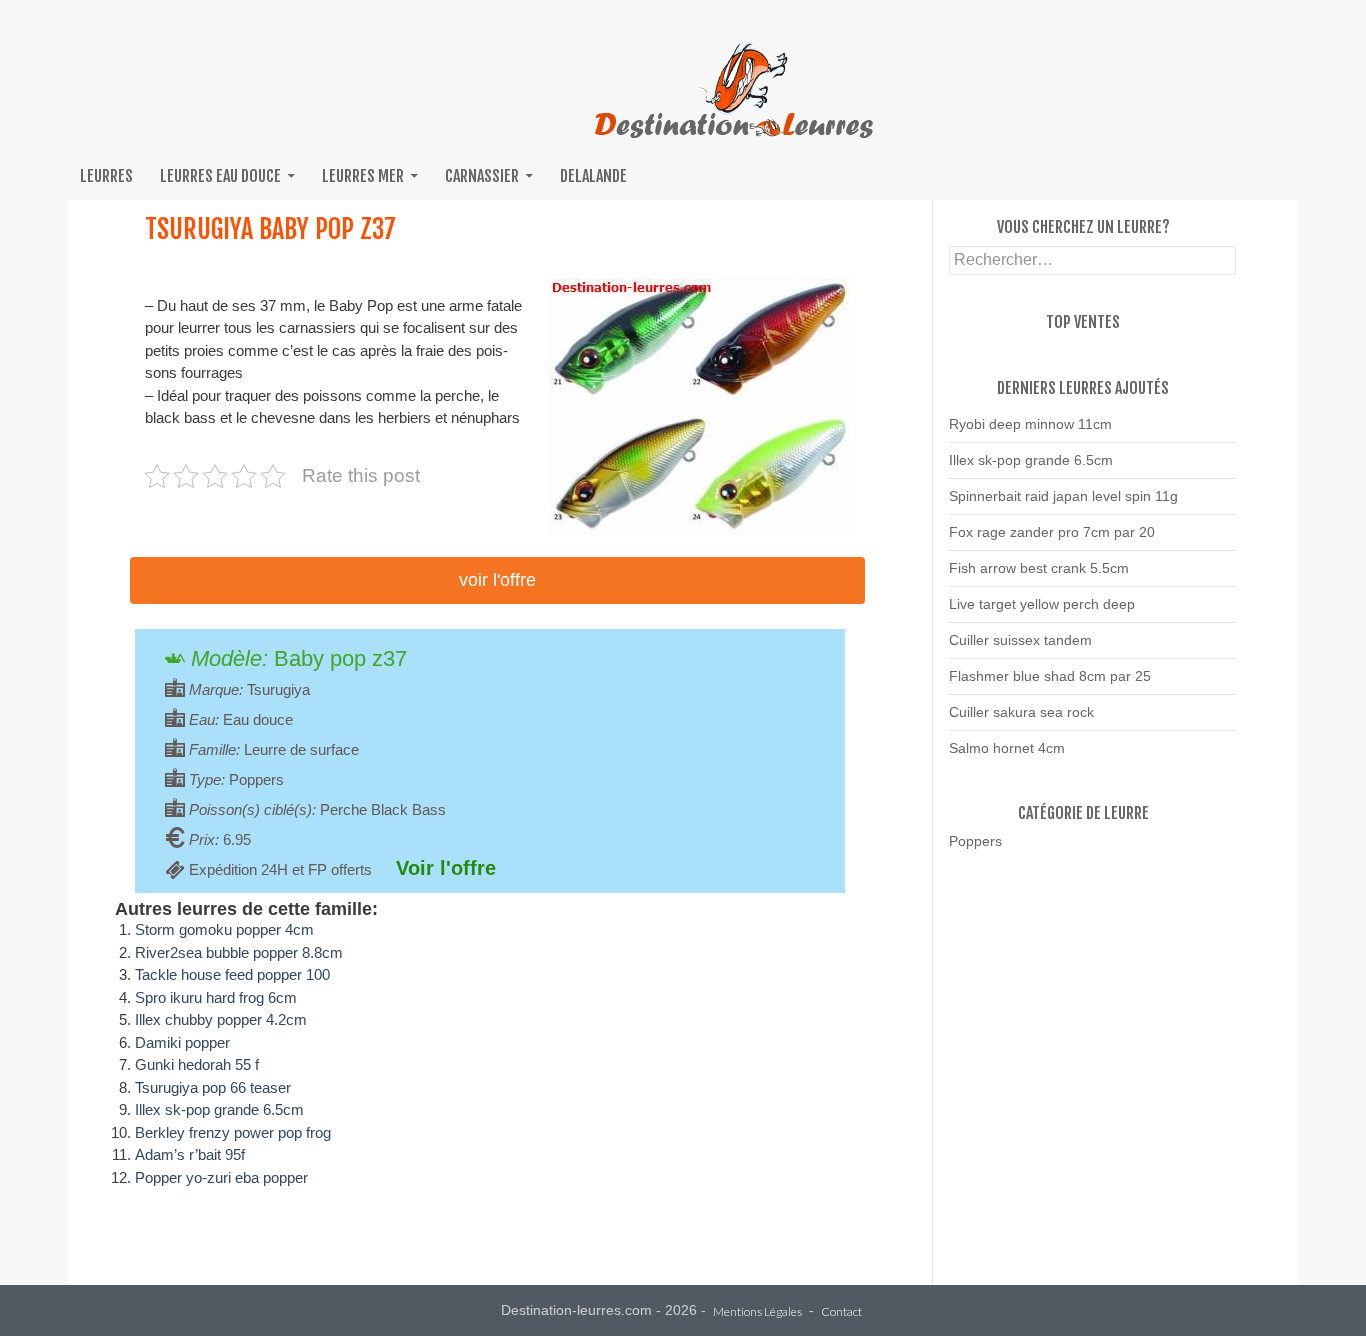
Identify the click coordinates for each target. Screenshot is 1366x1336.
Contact (841, 1312)
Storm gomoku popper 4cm (224, 929)
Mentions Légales (757, 1312)
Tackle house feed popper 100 (232, 974)
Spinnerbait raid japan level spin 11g (1063, 496)
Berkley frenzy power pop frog (233, 1132)
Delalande (593, 176)
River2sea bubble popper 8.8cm (239, 952)
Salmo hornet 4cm (1007, 748)
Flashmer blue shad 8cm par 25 (1050, 676)
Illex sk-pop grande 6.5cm (219, 1109)
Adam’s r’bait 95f (190, 1154)
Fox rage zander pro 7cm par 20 (1052, 532)
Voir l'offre (497, 580)
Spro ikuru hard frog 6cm (216, 997)
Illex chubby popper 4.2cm (221, 1019)
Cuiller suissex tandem (1020, 640)
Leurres (106, 176)
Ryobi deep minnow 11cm (1030, 424)
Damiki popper (182, 1042)
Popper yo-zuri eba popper (221, 1177)
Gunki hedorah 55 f (197, 1064)
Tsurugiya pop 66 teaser (213, 1087)
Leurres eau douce (220, 176)
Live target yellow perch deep (1042, 604)
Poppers (975, 841)
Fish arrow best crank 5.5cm (1039, 568)
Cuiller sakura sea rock (1021, 712)
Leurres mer (363, 176)
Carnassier (482, 176)
